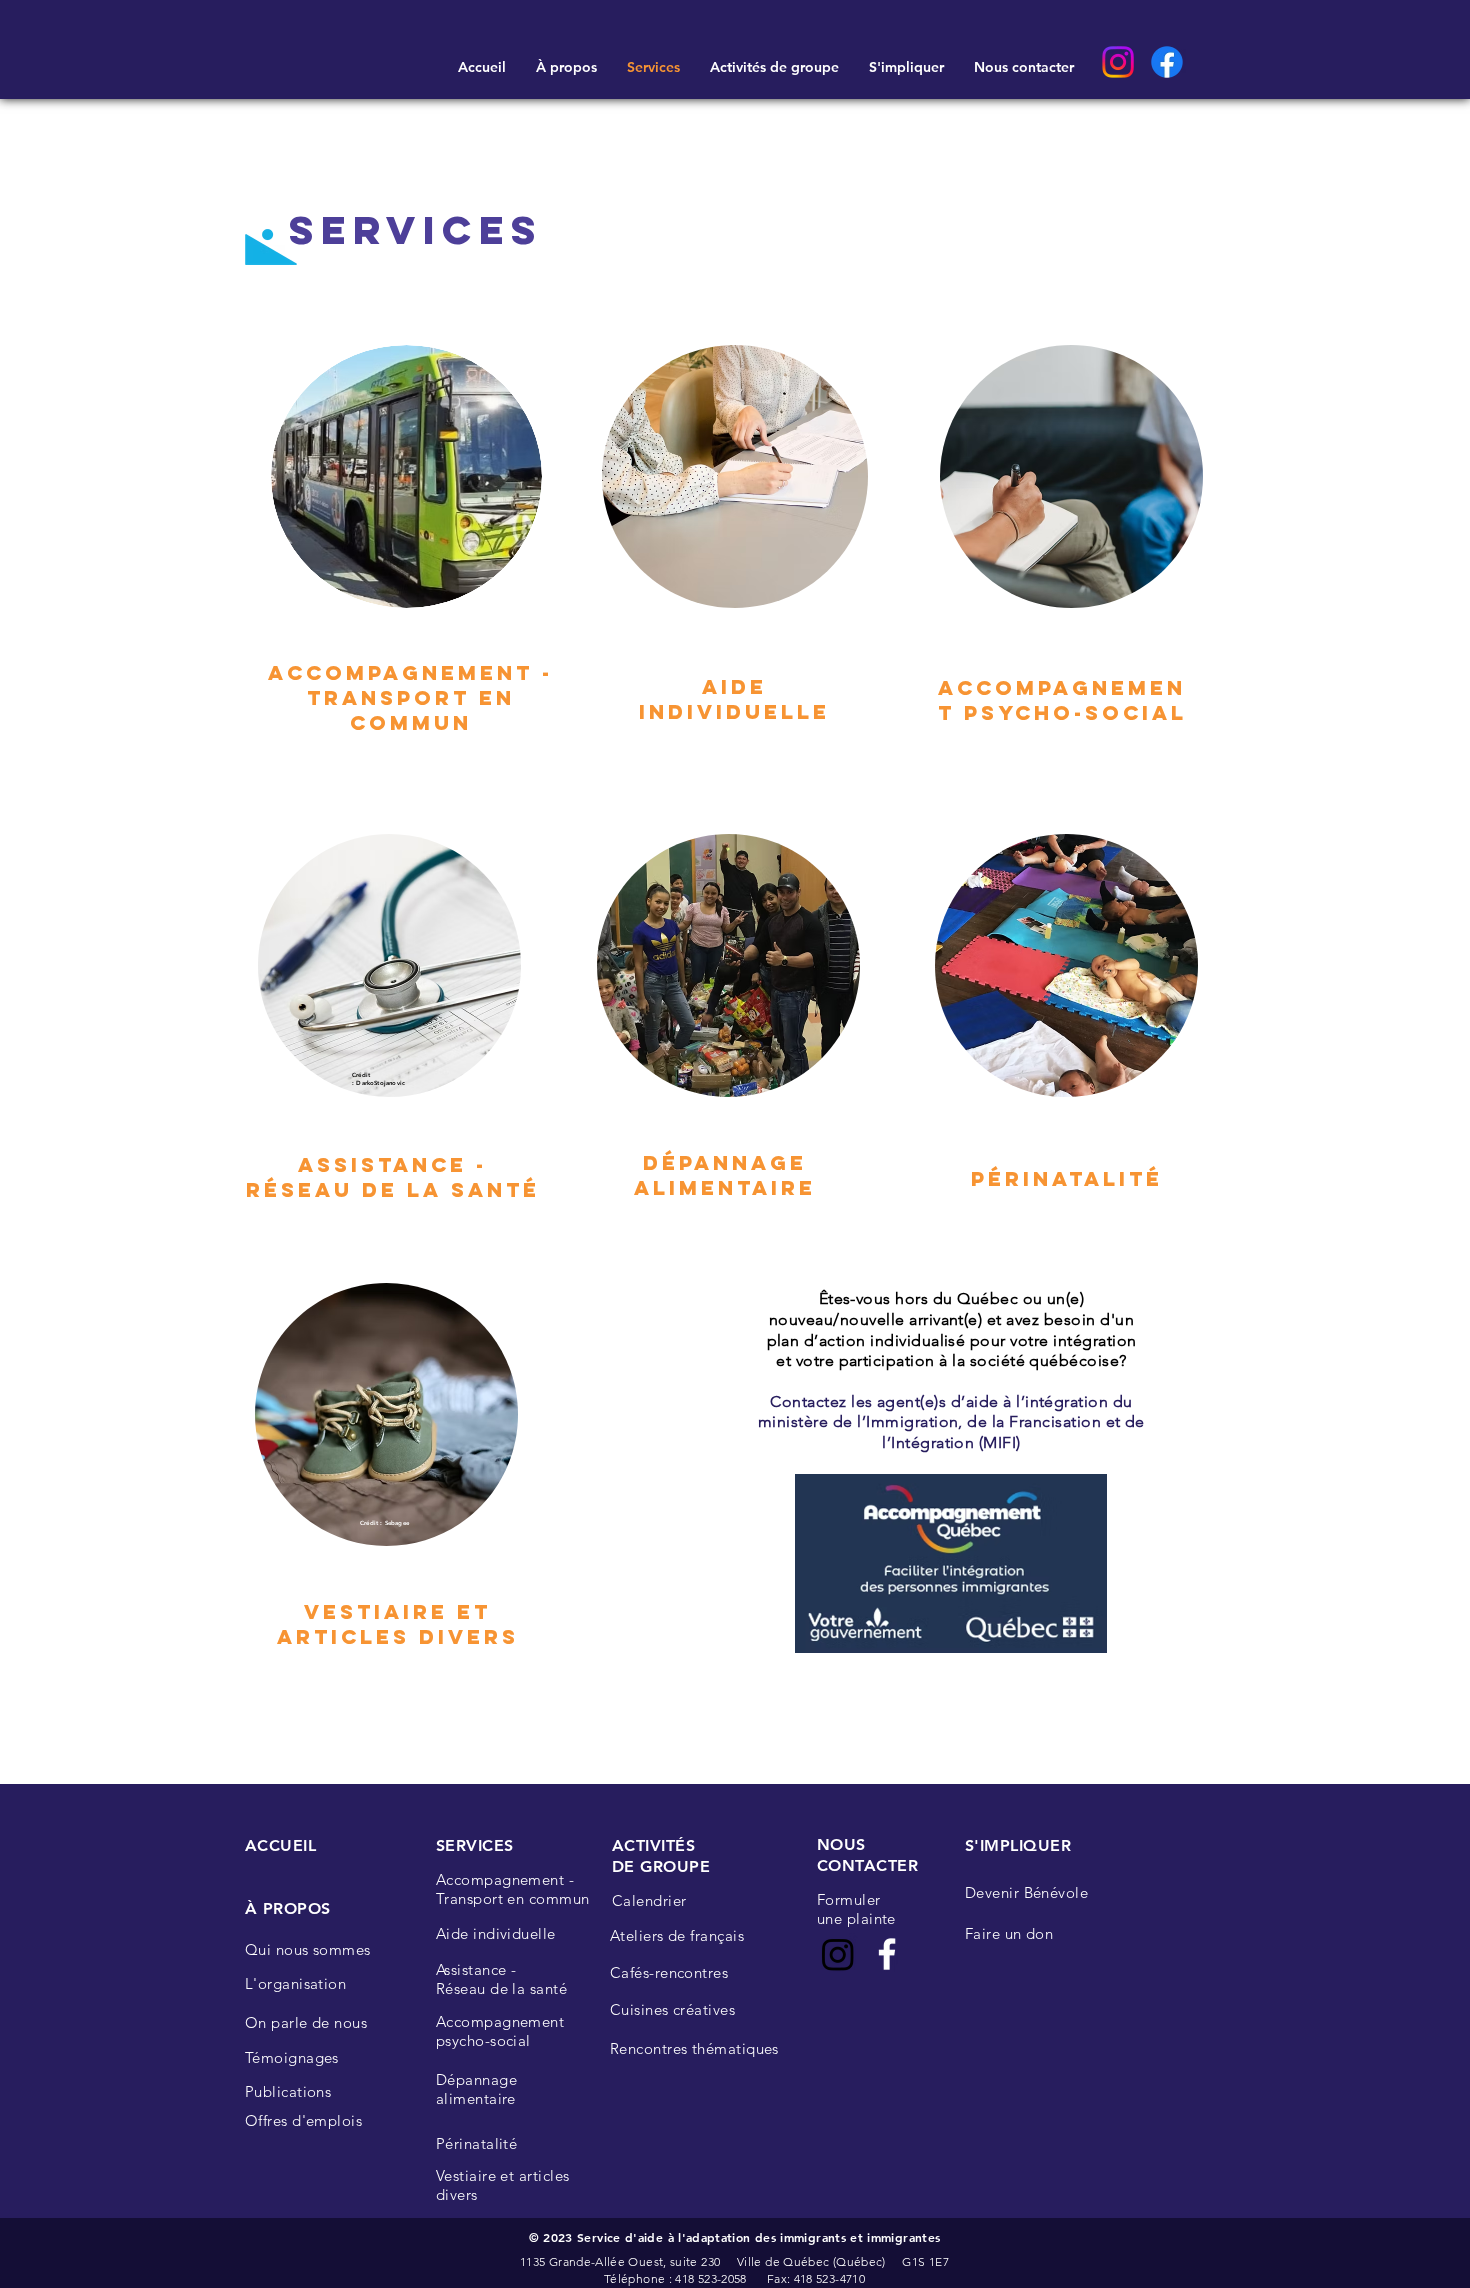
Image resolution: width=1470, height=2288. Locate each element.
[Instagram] (1118, 62)
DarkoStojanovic (381, 1083)
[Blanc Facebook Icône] (887, 1954)
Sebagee (397, 1523)
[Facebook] (1167, 62)
